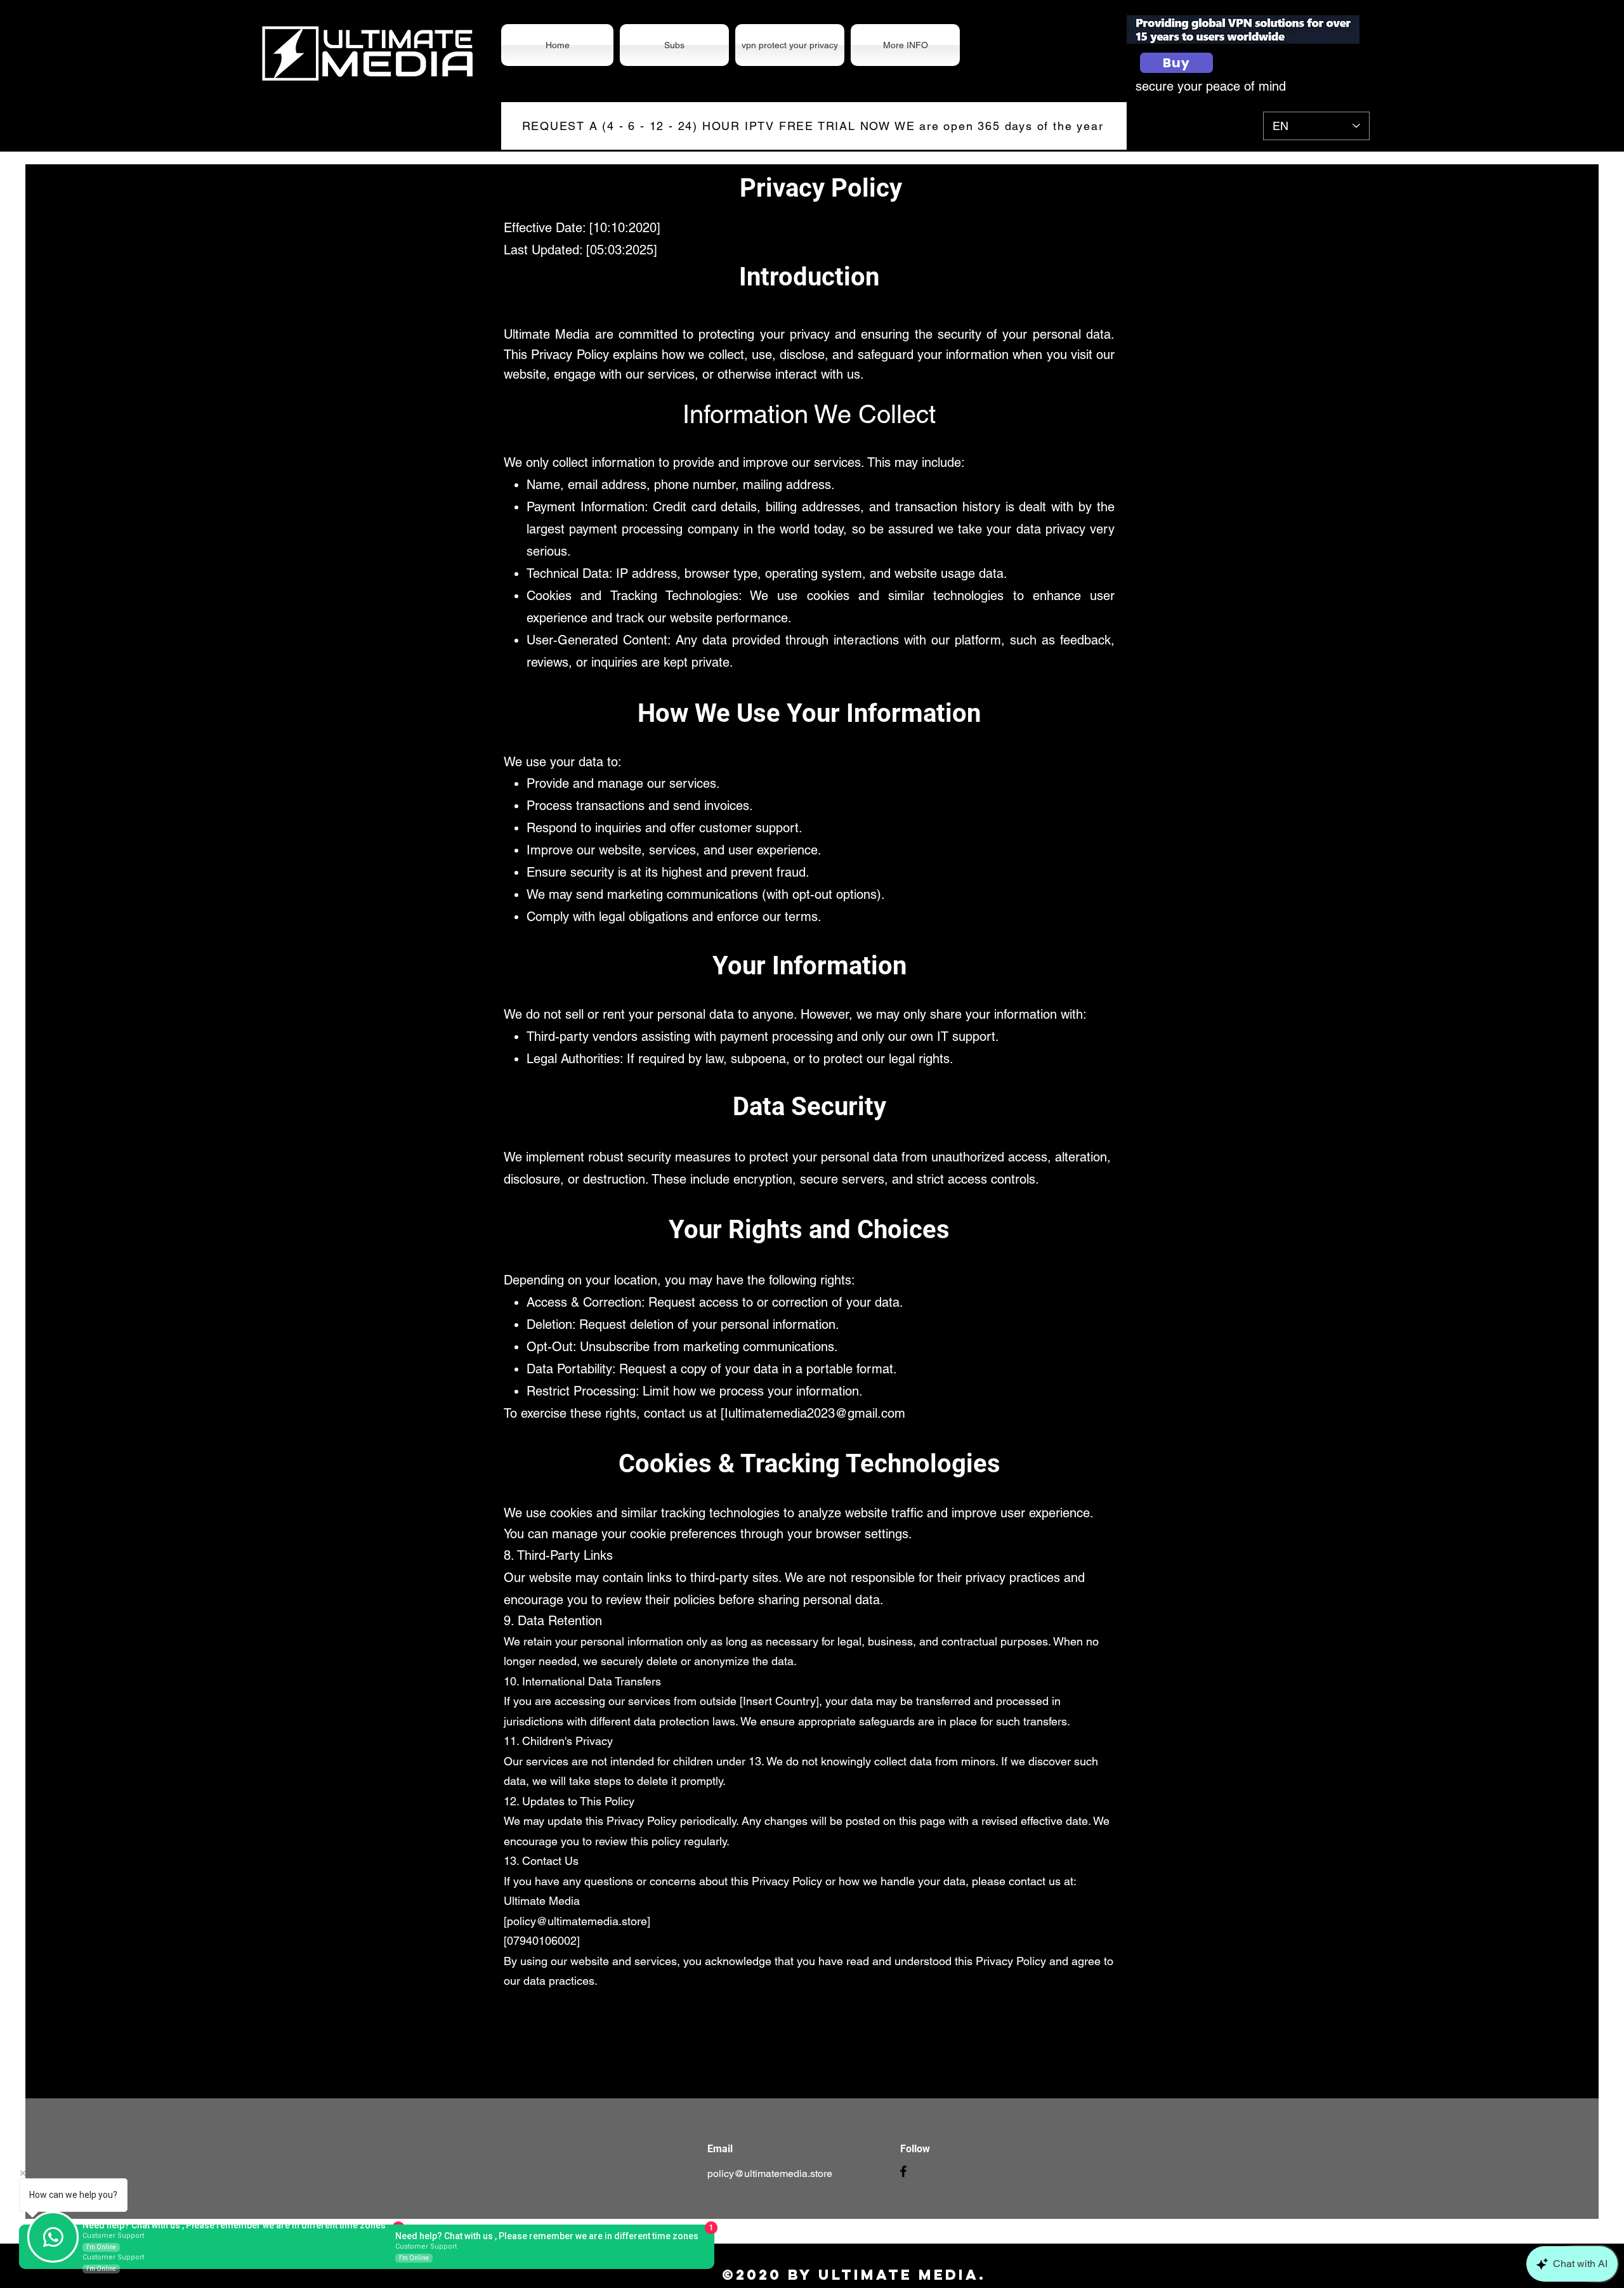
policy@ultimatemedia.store (770, 2174)
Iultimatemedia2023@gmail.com (815, 1413)
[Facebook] (903, 2171)
